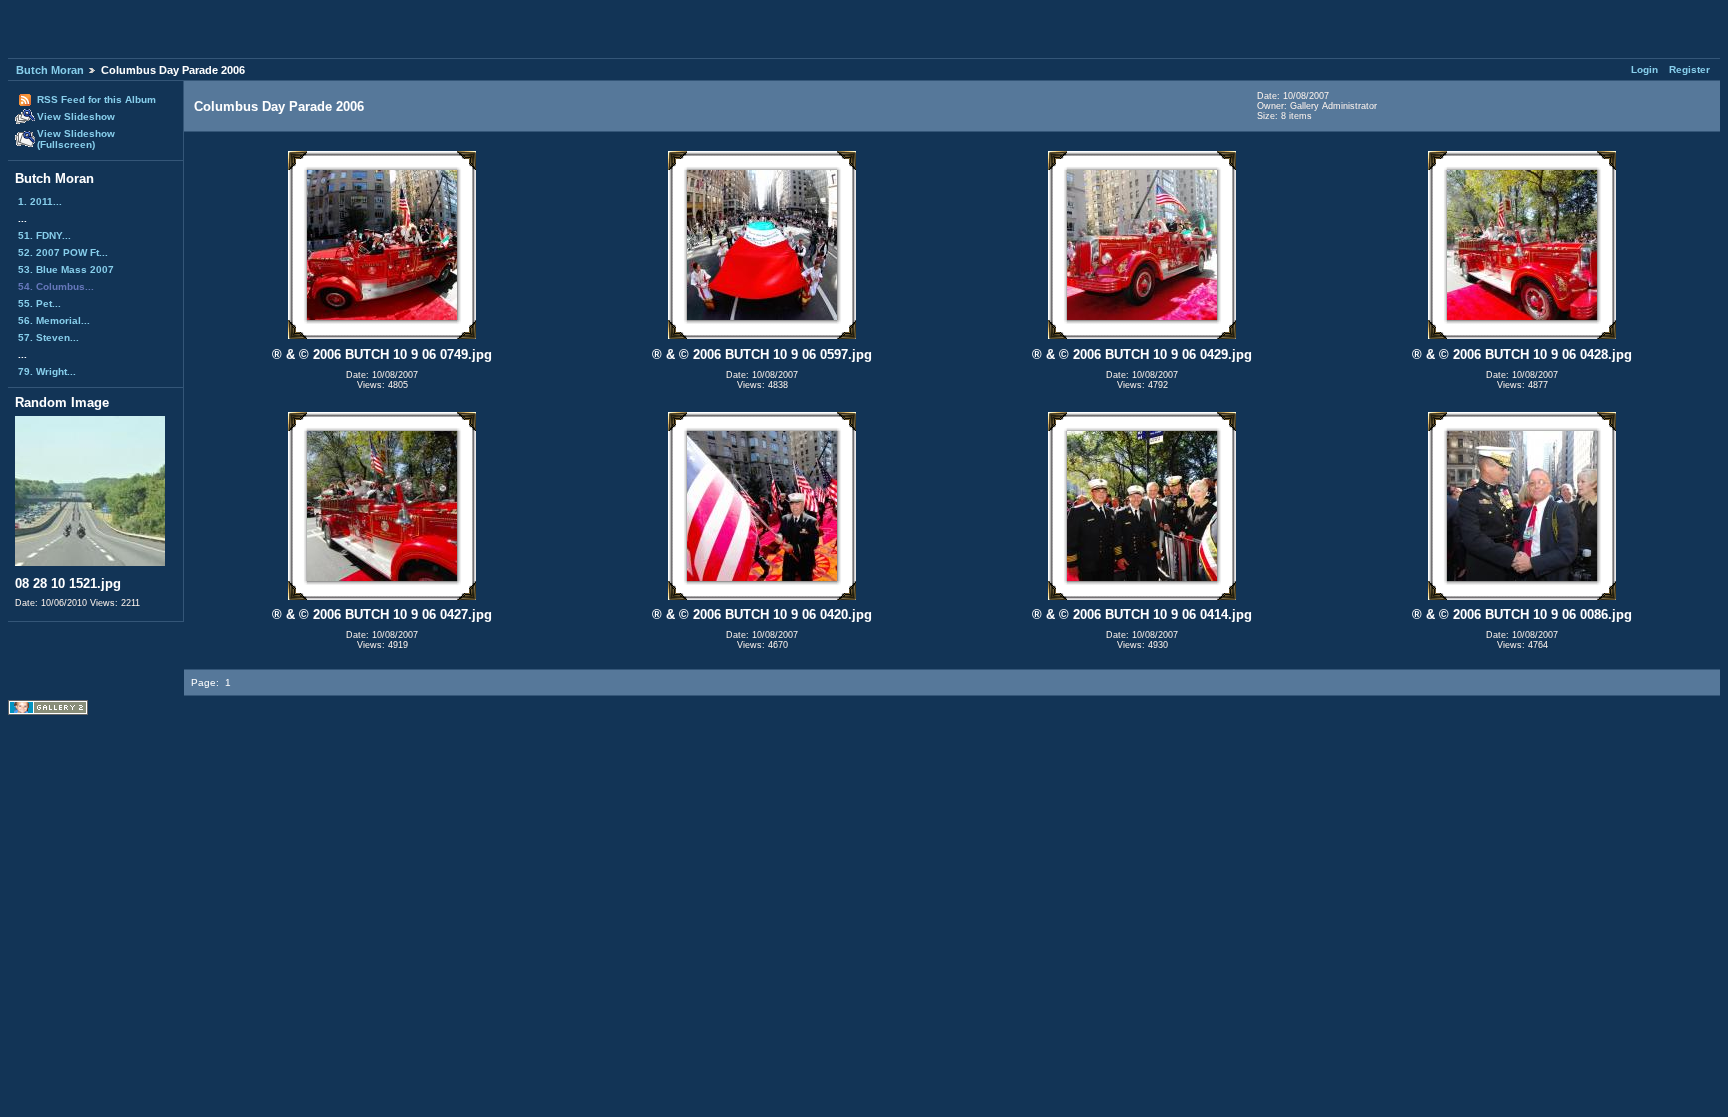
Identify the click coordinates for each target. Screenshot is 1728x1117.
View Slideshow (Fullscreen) (76, 139)
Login (1644, 69)
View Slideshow (76, 116)
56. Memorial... (54, 320)
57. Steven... (48, 337)
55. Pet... (39, 303)
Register (1689, 69)
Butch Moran (50, 70)
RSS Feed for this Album (96, 99)
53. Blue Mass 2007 (66, 269)
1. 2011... (40, 201)
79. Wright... (47, 371)
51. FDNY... (44, 235)
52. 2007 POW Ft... (63, 252)
